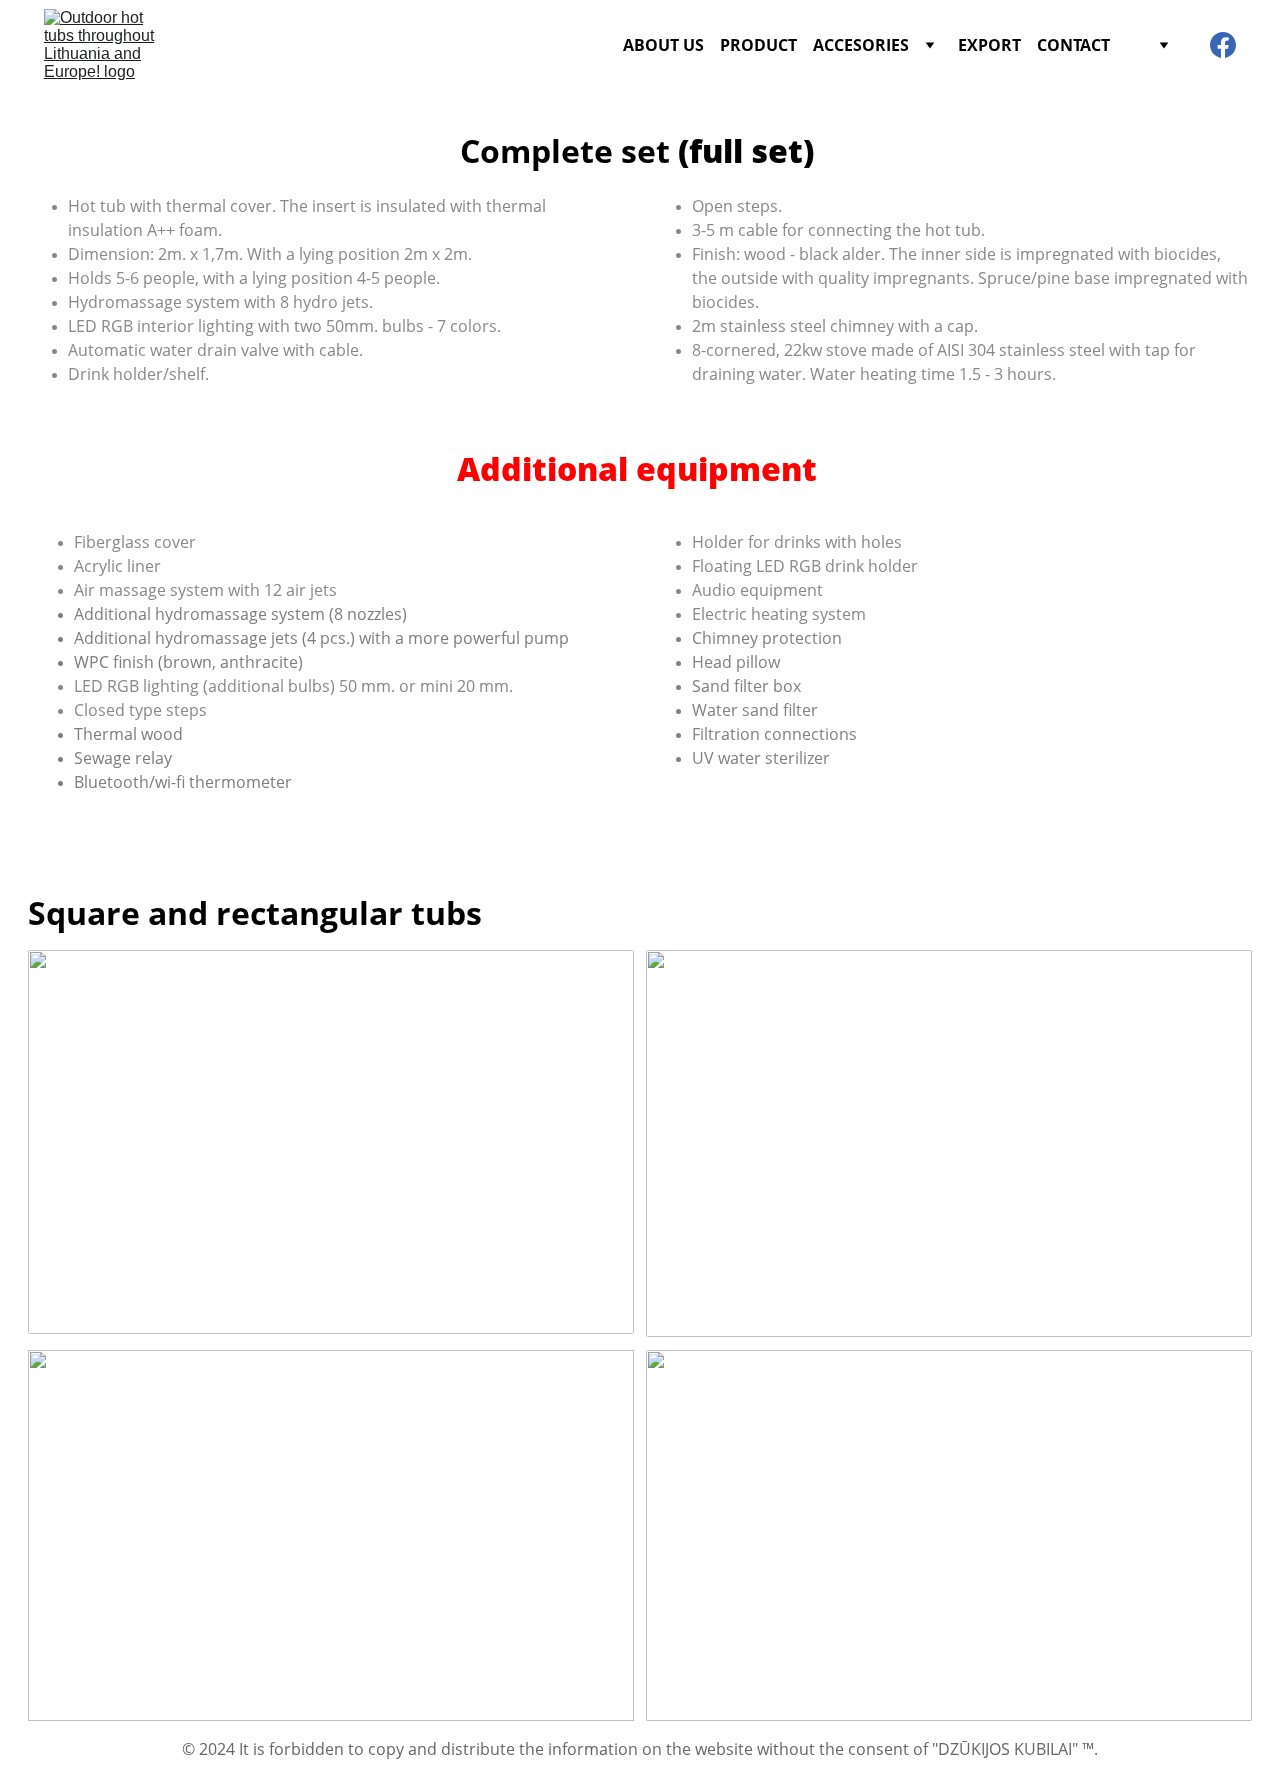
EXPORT (989, 45)
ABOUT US (663, 45)
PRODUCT (758, 45)
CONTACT (1073, 45)
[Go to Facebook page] (1223, 45)
